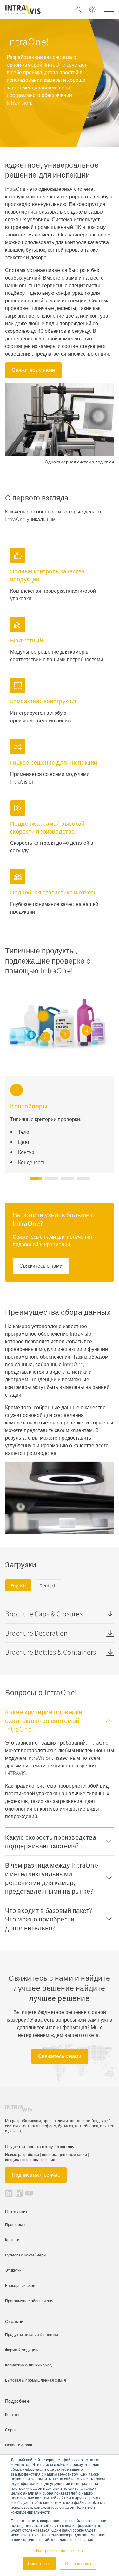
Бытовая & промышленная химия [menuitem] (36, 2380)
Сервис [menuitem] (12, 2429)
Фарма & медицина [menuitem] (22, 2350)
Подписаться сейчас (36, 2174)
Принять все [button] (39, 2563)
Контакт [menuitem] (12, 2414)
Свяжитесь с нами (33, 370)
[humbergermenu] (109, 10)
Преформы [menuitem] (15, 2224)
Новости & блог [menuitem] (19, 2445)
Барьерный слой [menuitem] (20, 2285)
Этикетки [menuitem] (13, 2270)
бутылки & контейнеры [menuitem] (26, 2255)
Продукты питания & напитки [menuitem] (32, 2334)
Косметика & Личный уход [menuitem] (28, 2365)
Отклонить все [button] (78, 2563)
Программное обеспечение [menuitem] (30, 2300)
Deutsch (48, 1585)
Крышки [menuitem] (12, 2240)
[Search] (78, 10)
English (18, 1585)
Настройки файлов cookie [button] (60, 2550)
